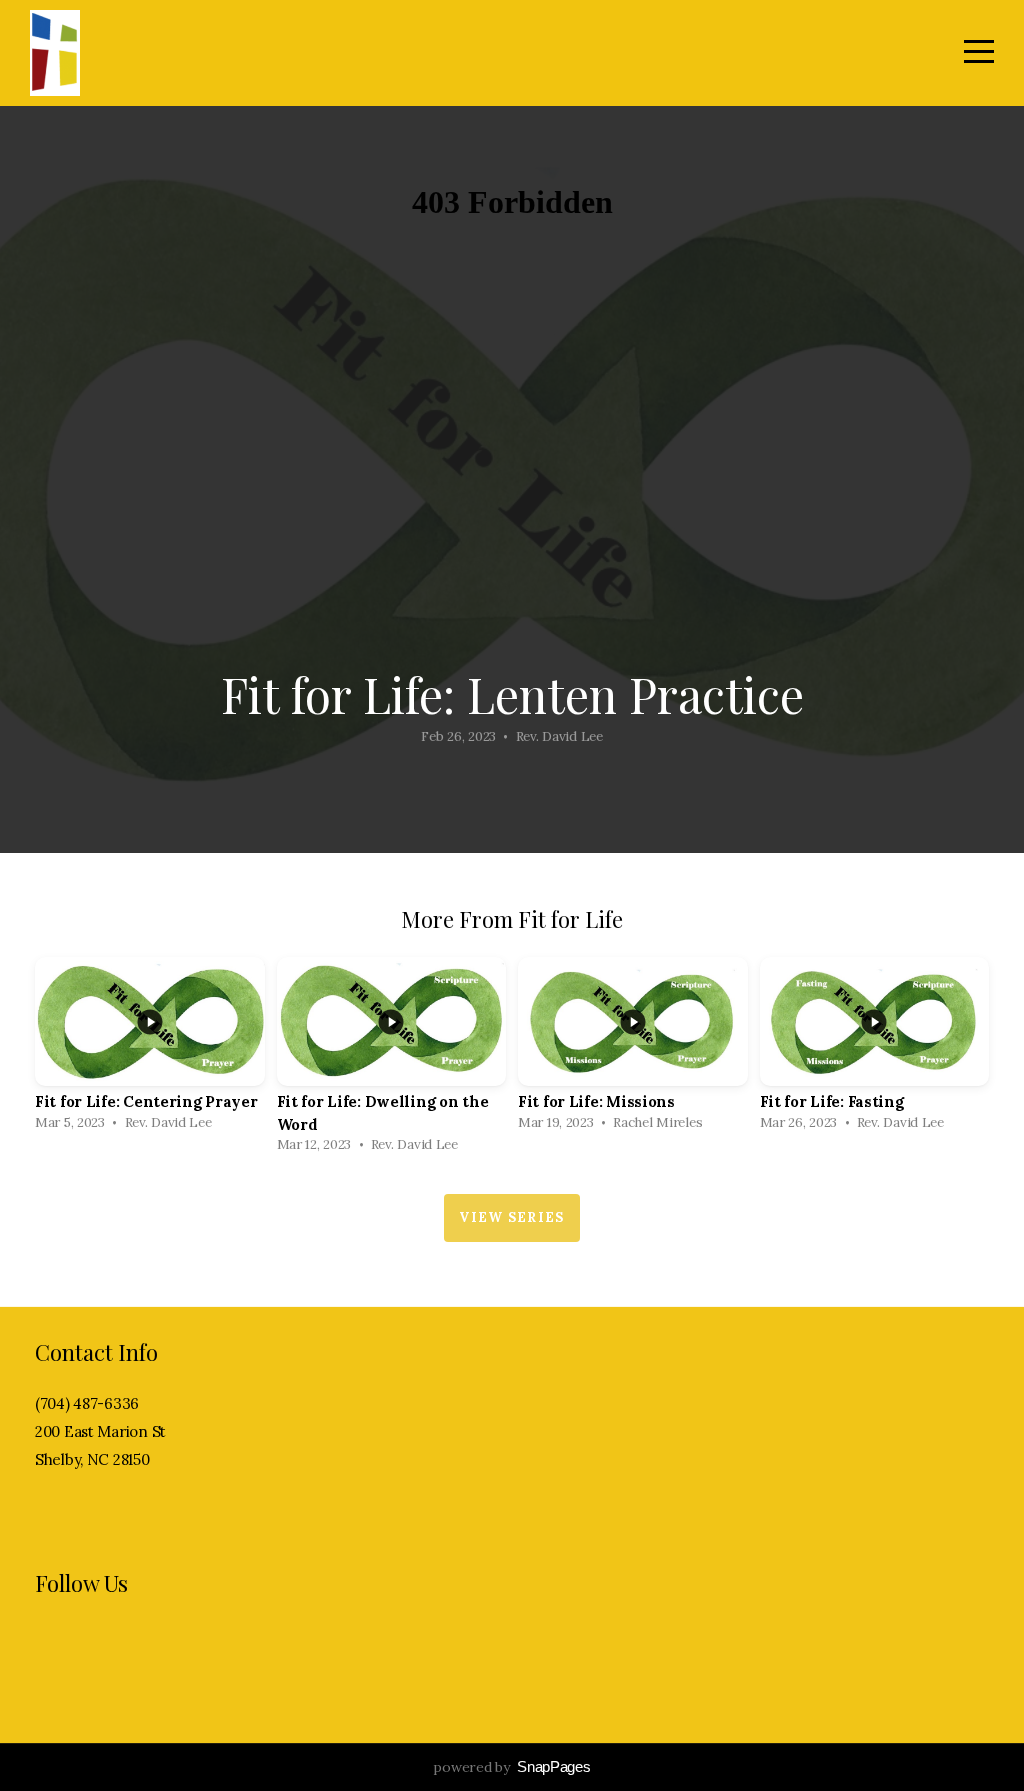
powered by (511, 1767)
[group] (150, 1049)
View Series (511, 1217)
